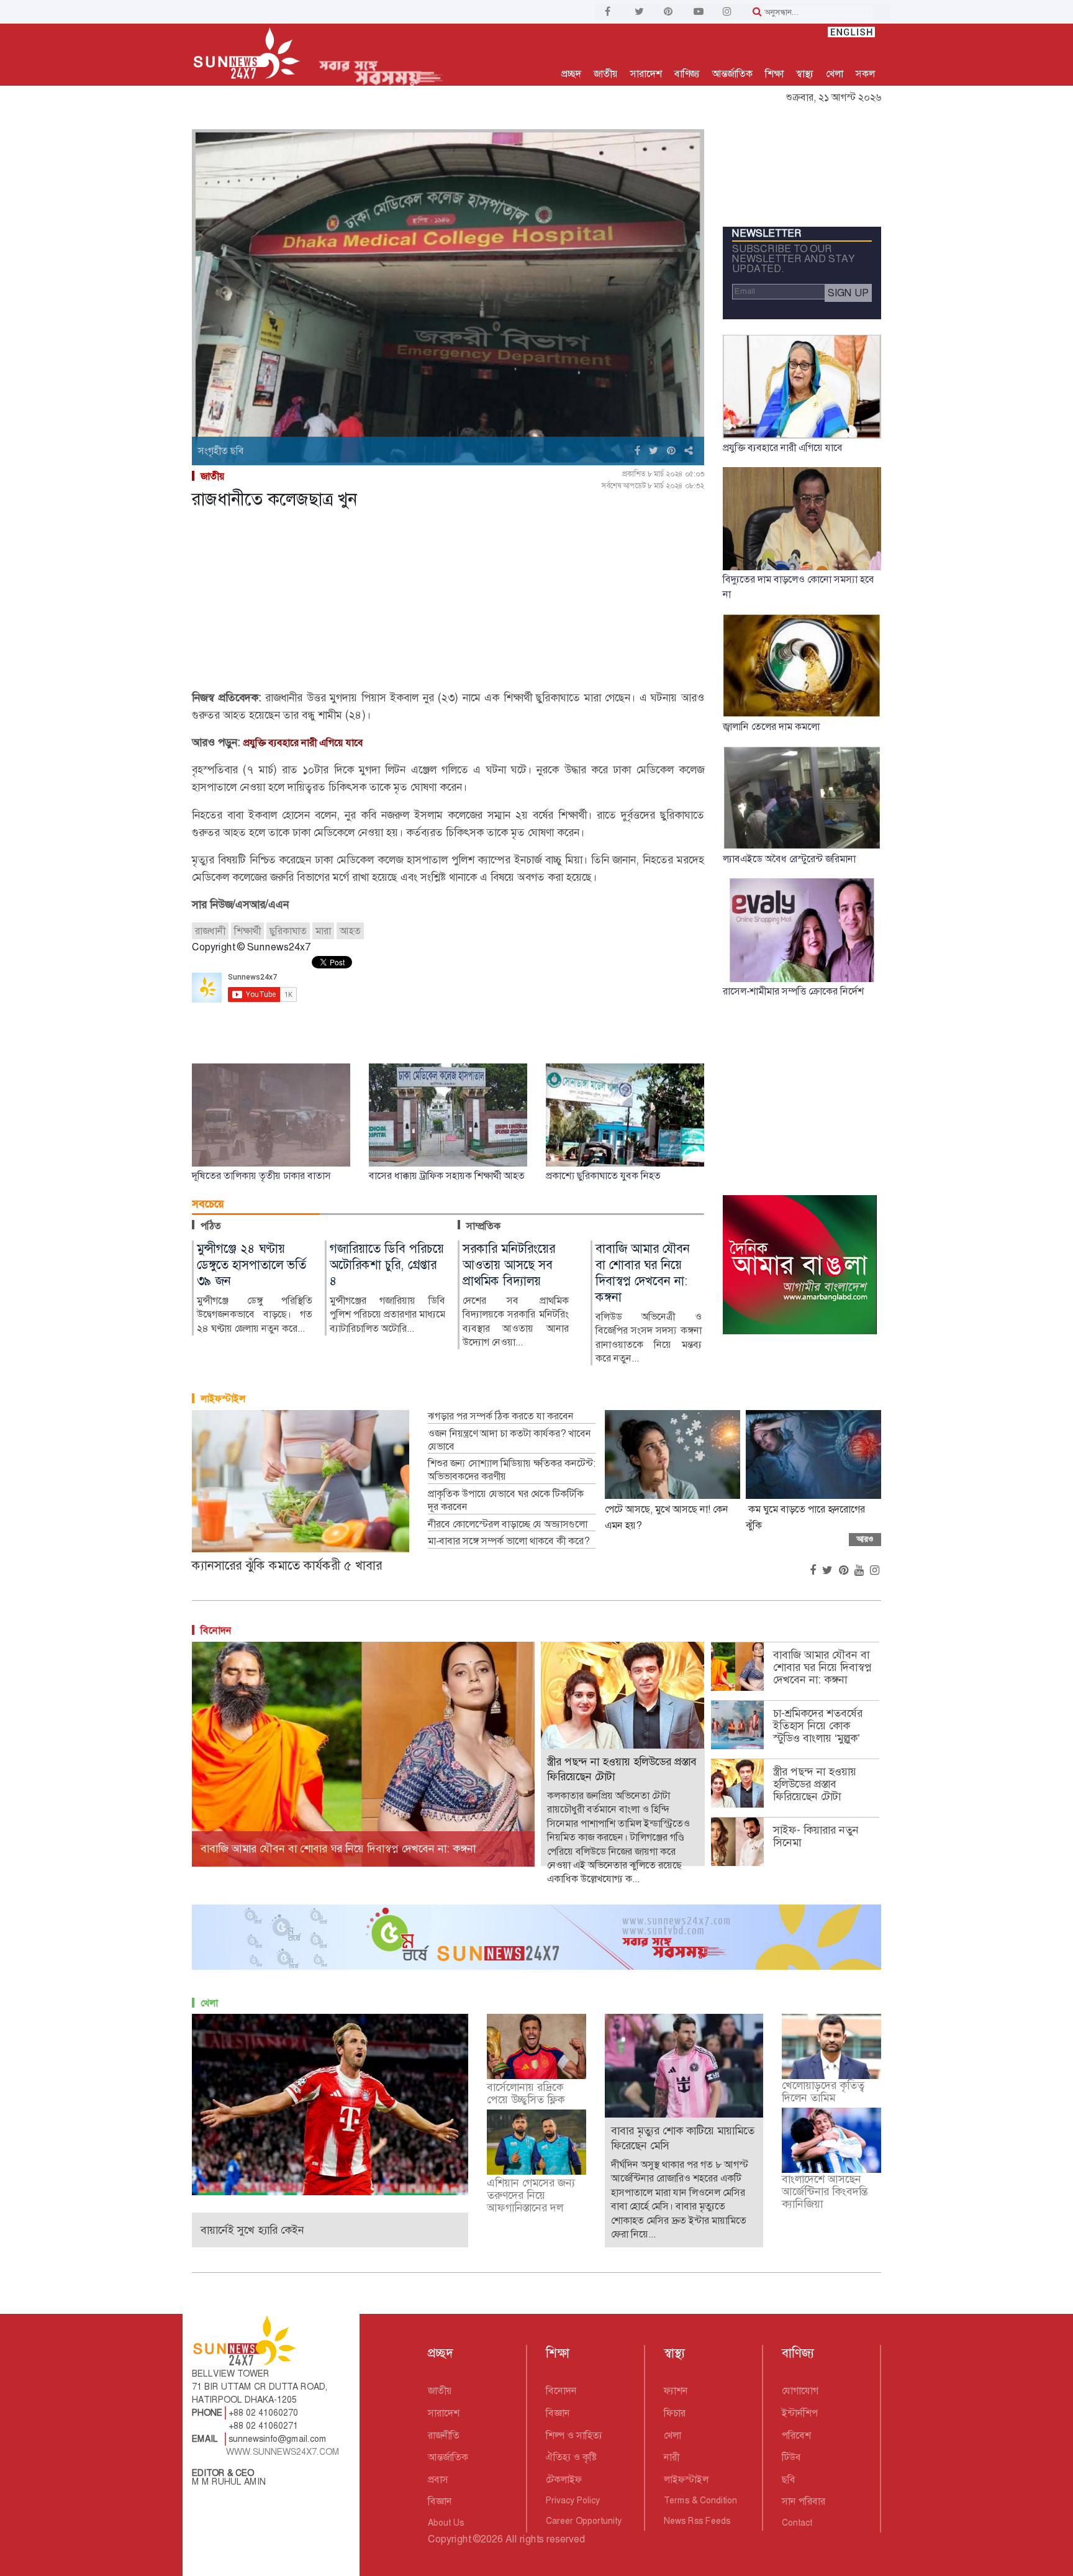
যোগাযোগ (800, 2391)
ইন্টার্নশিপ (800, 2413)
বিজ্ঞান (440, 2501)
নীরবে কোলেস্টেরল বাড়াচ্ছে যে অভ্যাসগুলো (508, 1524)
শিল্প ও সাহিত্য (574, 2435)
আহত (350, 931)
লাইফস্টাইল (223, 1399)
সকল (865, 74)
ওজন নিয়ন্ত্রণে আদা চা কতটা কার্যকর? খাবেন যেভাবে (509, 1440)
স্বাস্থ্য (805, 74)
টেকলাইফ (564, 2479)
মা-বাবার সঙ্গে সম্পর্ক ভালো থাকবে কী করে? (509, 1541)
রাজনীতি (444, 2435)
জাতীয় (606, 74)
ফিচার (675, 2413)
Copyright (449, 2539)
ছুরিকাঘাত (288, 931)
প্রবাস (438, 2479)
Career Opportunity (584, 2521)
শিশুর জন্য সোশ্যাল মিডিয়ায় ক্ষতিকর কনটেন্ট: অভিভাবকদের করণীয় (512, 1470)
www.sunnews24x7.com (283, 2452)
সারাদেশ (646, 74)
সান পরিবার (804, 2501)
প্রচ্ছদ (571, 74)
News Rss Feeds (697, 2521)
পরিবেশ (796, 2435)
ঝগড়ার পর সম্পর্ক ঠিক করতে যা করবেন (501, 1416)
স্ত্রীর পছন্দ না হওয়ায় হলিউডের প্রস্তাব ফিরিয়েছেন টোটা (815, 1784)
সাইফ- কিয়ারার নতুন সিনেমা (816, 1836)
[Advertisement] (448, 602)
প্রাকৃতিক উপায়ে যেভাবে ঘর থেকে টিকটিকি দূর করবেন (506, 1500)
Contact (797, 2523)
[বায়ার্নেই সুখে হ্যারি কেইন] (330, 2104)
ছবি (789, 2479)
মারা (323, 931)
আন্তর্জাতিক (732, 74)
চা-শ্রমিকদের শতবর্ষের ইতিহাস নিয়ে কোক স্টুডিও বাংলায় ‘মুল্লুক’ (818, 1726)
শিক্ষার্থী (247, 931)
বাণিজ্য (687, 74)
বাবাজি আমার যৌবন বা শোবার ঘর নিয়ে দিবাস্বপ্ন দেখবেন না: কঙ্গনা (822, 1667)
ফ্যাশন (676, 2391)
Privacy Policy (573, 2500)
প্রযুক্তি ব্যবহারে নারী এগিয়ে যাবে (303, 743)
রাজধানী (210, 931)
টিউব (791, 2457)
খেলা (835, 74)
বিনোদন (216, 1630)
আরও (865, 1539)
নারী (672, 2457)
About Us (446, 2523)
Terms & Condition (700, 2500)
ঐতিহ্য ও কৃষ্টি (571, 2457)
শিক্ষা (774, 74)
